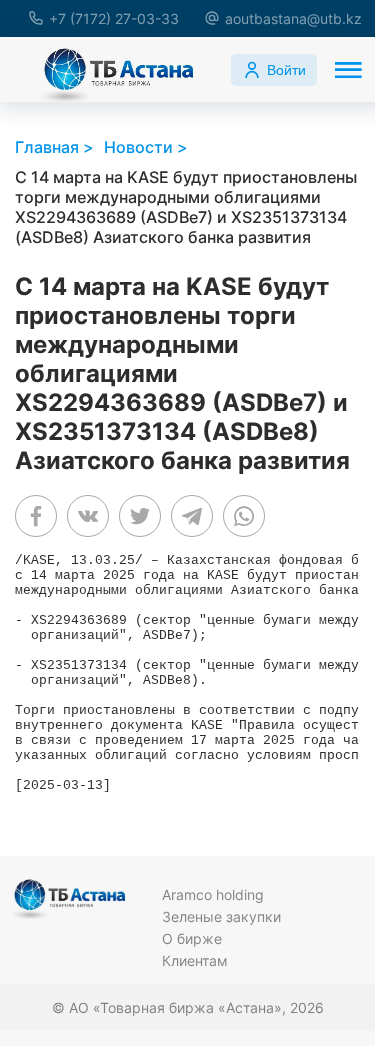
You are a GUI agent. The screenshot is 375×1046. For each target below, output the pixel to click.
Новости (138, 147)
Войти (286, 70)
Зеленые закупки (221, 916)
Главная (47, 147)
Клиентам (195, 960)
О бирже (192, 938)
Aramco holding (213, 894)
